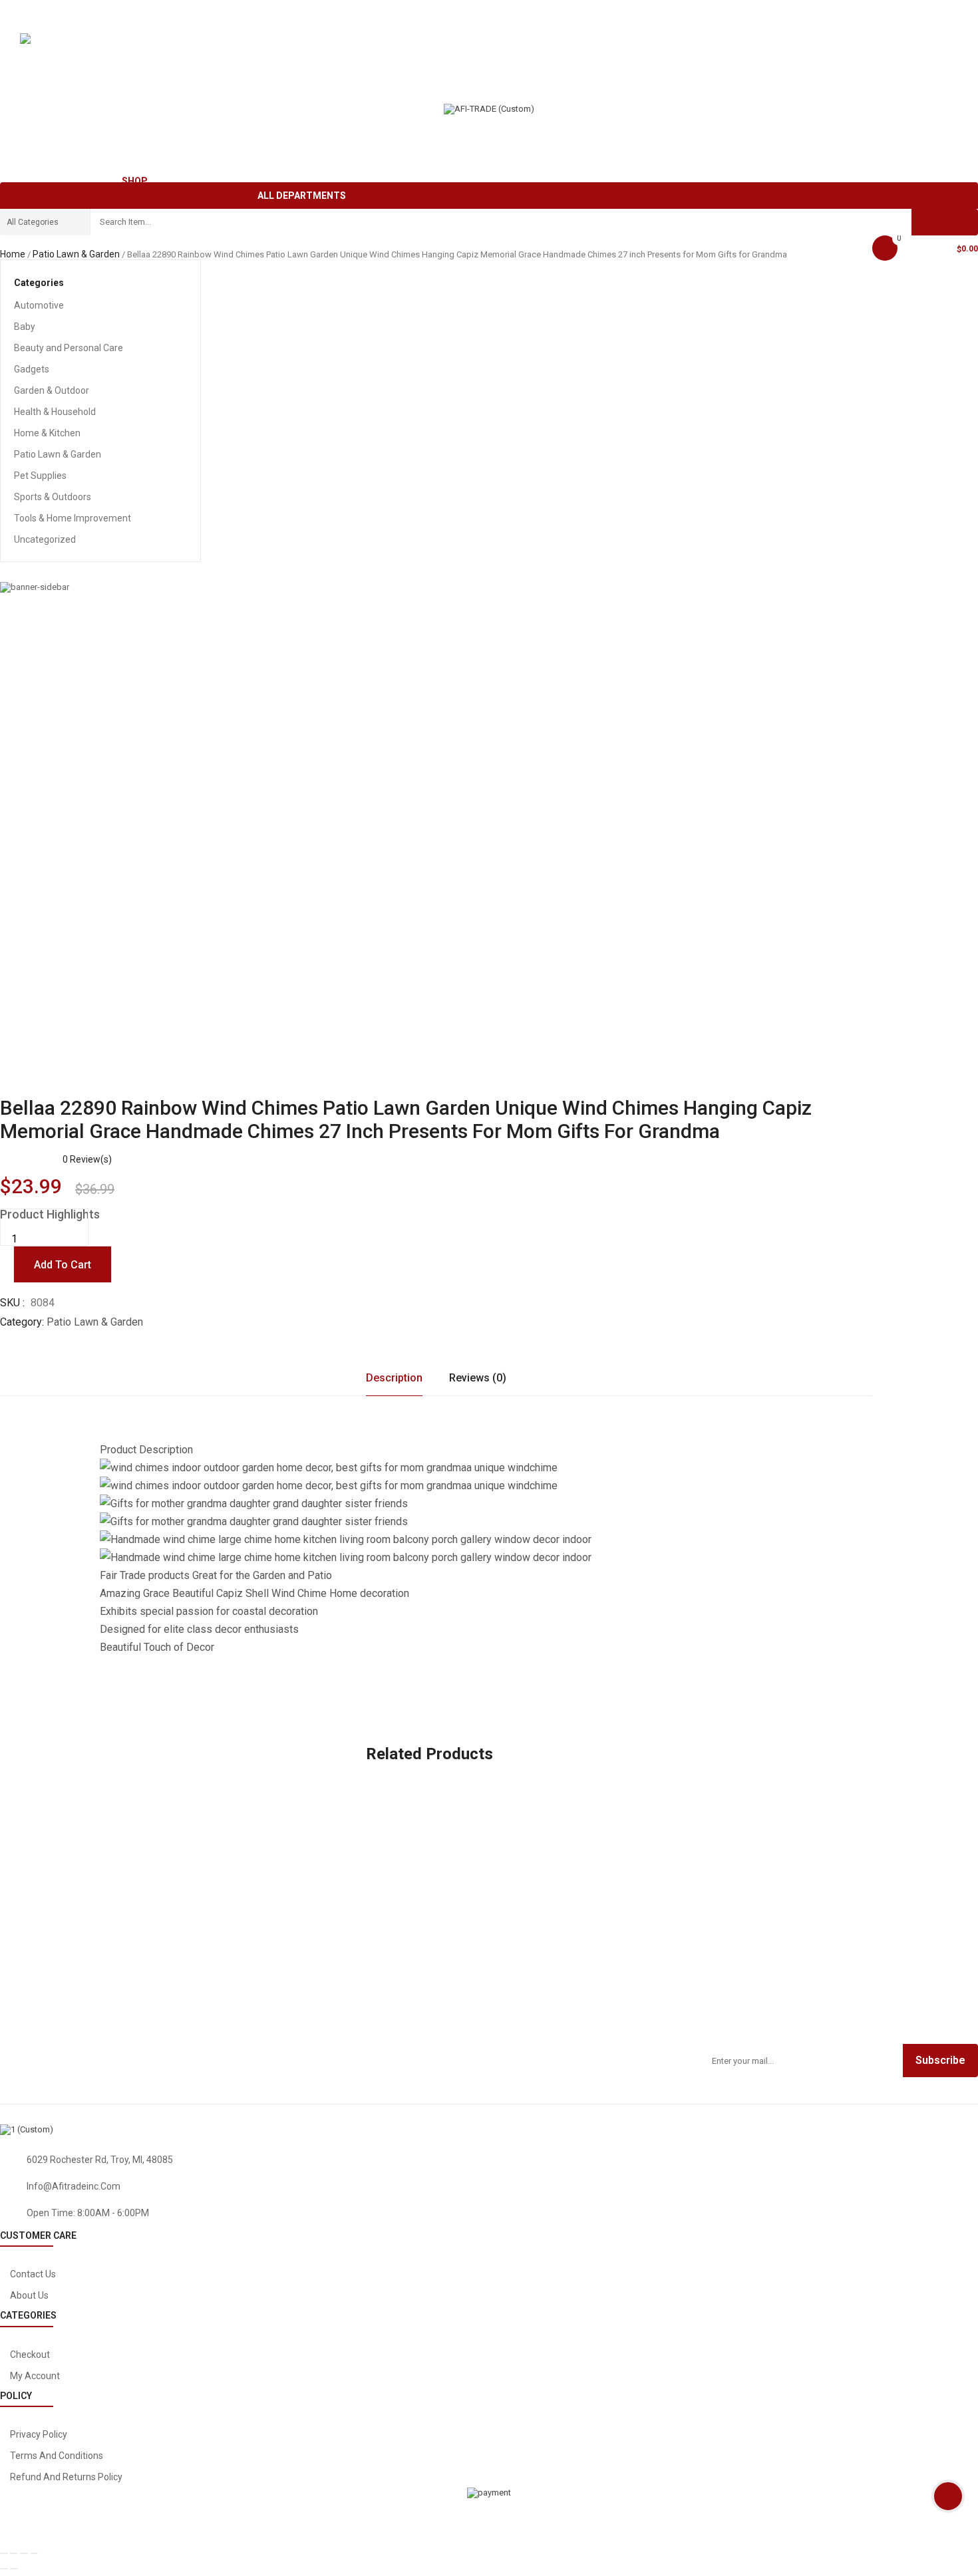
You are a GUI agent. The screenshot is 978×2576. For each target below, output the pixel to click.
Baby (25, 327)
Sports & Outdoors (53, 497)
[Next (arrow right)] (14, 2569)
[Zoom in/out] (34, 2553)
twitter (808, 2146)
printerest (950, 2146)
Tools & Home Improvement (73, 518)
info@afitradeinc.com (74, 2186)
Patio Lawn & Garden (76, 254)
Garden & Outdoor (52, 390)
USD (27, 73)
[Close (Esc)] (4, 2553)
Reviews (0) (478, 1378)
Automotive (39, 305)
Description (394, 1378)
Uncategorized (45, 539)
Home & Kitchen (47, 433)
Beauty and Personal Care (69, 348)
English (49, 43)
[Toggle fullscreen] (24, 2553)
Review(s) (87, 1159)
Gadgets (32, 369)
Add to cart (63, 1265)
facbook (746, 2146)
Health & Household (55, 412)
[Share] (14, 2553)
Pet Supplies (40, 476)
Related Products (429, 1754)
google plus (876, 2146)
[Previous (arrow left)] (4, 2569)
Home (13, 254)
